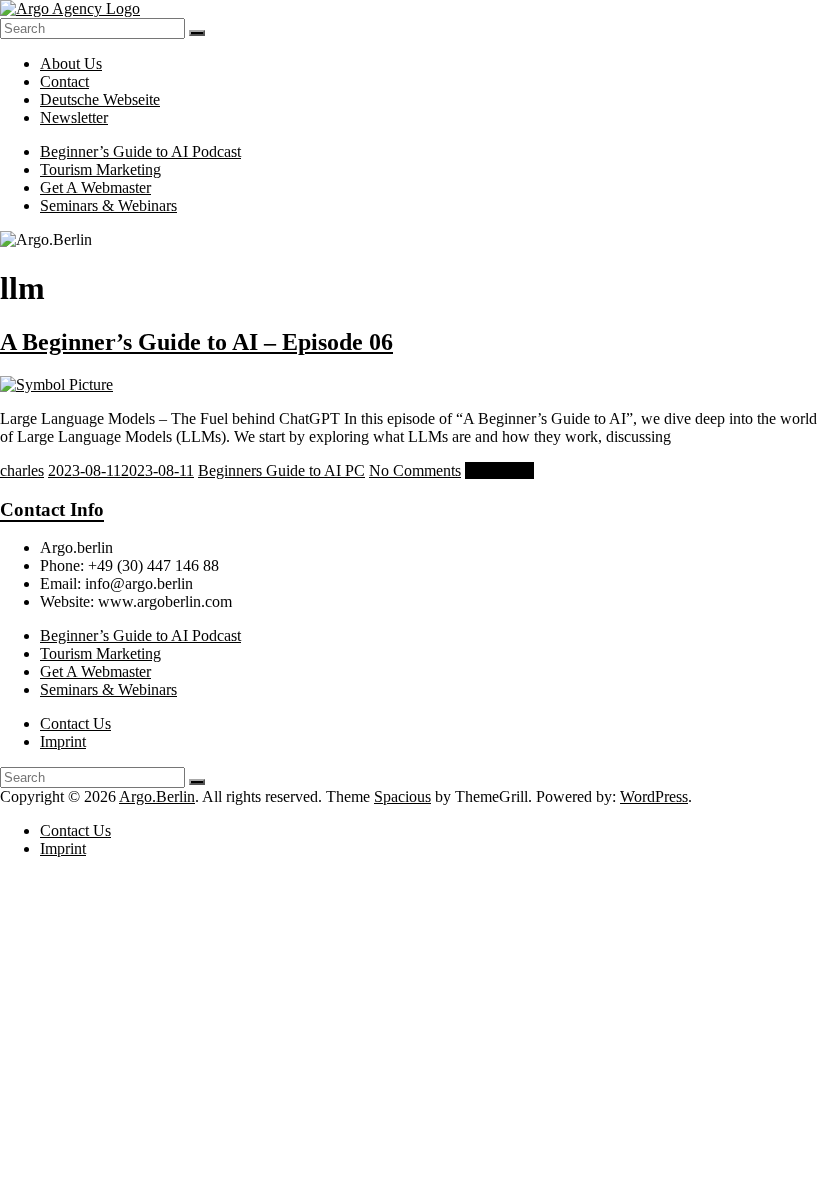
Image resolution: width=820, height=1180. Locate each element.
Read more (499, 470)
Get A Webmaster (95, 187)
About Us (71, 63)
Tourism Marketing (100, 169)
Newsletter (74, 117)
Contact (64, 81)
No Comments (415, 470)
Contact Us (75, 723)
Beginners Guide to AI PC (281, 470)
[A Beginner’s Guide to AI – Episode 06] (56, 384)
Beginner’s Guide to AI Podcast (140, 151)
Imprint (63, 741)
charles (22, 470)
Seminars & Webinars (108, 205)
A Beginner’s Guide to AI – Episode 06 (196, 342)
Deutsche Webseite (100, 99)
